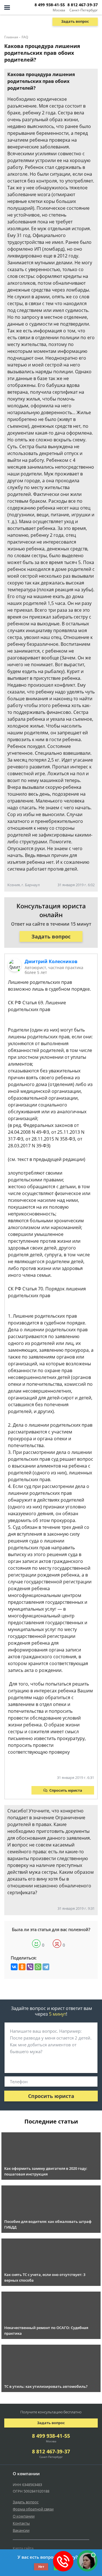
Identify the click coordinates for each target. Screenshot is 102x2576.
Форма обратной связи (33, 2509)
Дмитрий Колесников (51, 961)
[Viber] (30, 1967)
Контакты (21, 2523)
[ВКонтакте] (14, 1967)
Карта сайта (23, 2548)
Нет (41, 2566)
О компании (24, 2516)
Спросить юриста (66, 1790)
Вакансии (21, 2530)
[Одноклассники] (22, 1967)
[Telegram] (46, 1967)
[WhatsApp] (38, 1967)
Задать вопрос (75, 21)
